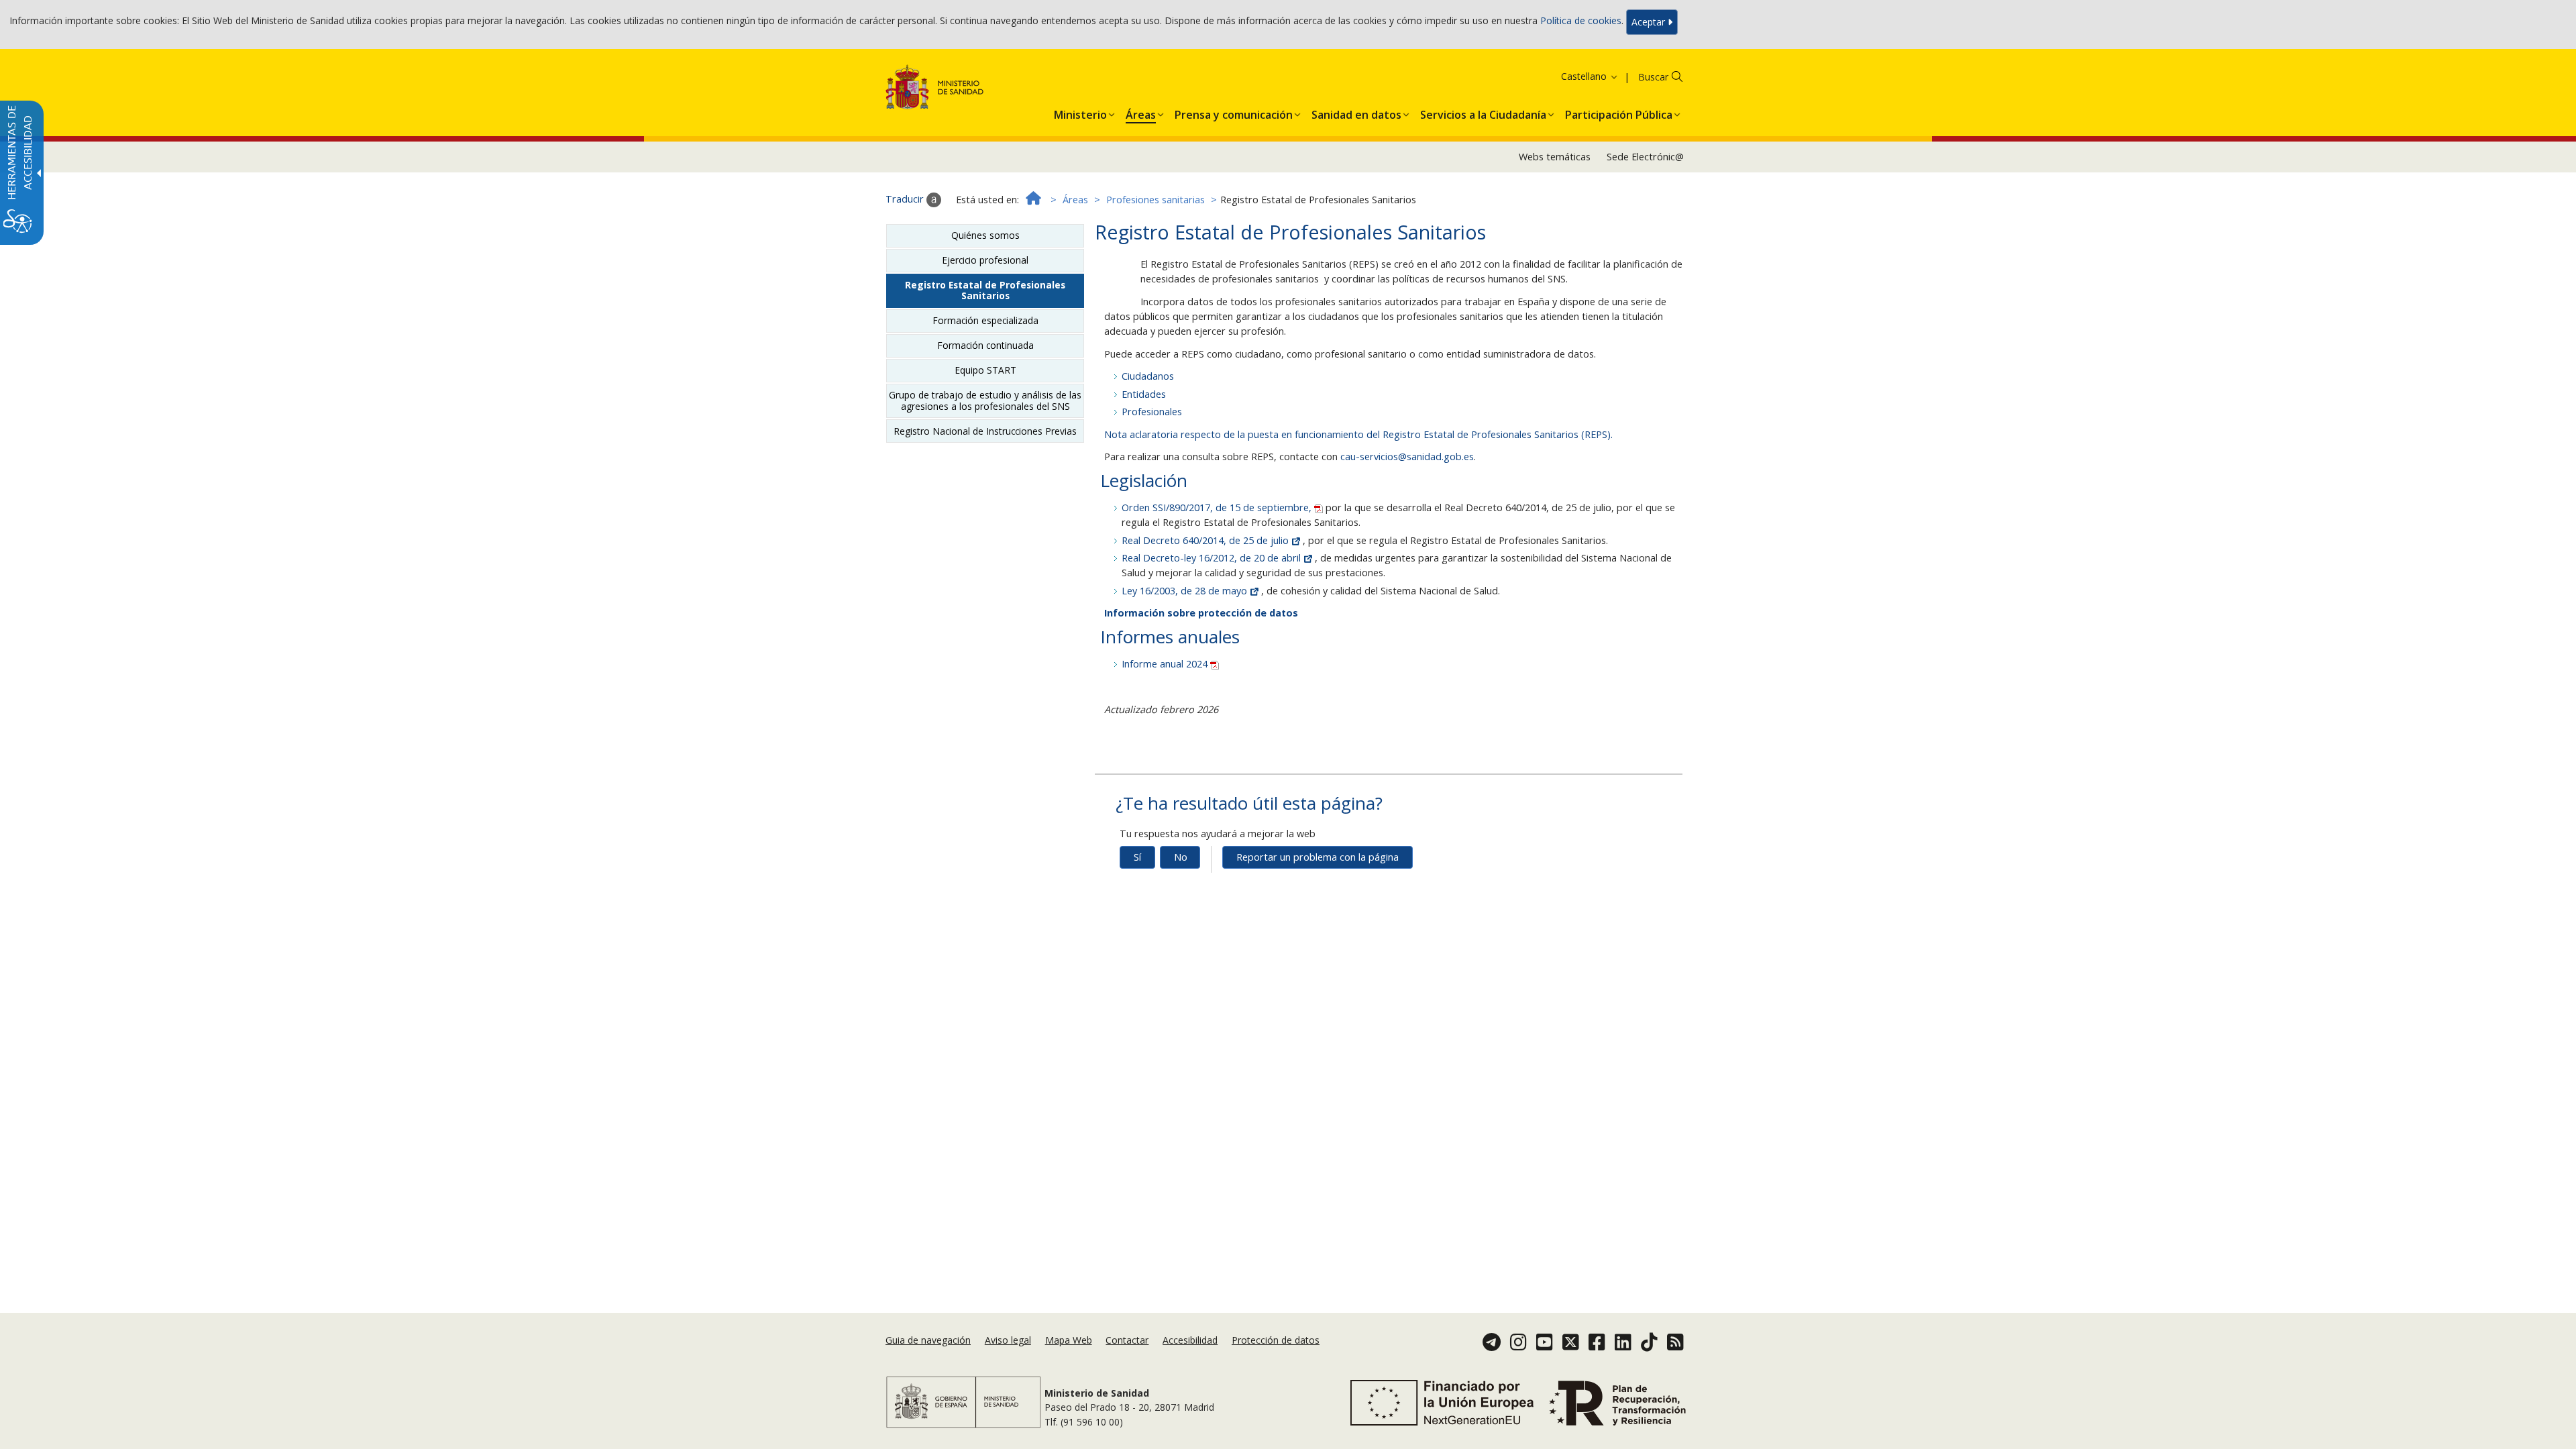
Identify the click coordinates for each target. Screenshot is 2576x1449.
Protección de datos (1276, 1340)
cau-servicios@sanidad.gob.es (1407, 457)
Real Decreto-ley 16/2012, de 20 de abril (1213, 558)
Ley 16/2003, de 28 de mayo (1186, 591)
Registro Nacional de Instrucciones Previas (985, 431)
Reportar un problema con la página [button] (1318, 857)
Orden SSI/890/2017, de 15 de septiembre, (1218, 507)
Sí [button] (1137, 857)
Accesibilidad (1190, 1340)
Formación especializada (985, 320)
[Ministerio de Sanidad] (935, 90)
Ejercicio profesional (985, 260)
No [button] (1181, 857)
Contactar (1127, 1340)
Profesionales (1152, 412)
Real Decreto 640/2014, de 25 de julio (1206, 540)
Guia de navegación (928, 1340)
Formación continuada (985, 345)
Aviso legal (1008, 1340)
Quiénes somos (985, 235)
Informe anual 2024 (1166, 664)
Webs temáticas (1555, 157)
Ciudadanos (1148, 376)
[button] (1572, 76)
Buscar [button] (1653, 77)
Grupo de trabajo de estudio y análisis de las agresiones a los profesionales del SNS (985, 400)
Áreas (1075, 200)
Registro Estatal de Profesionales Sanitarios (985, 290)
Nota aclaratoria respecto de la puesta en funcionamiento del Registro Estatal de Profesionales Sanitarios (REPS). (1358, 434)
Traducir (906, 199)
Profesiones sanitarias (1156, 200)
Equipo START (985, 370)
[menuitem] (1080, 112)
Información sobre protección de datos (1201, 613)
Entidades (1144, 394)
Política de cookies (1581, 21)
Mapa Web (1069, 1340)
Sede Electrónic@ (1645, 157)
